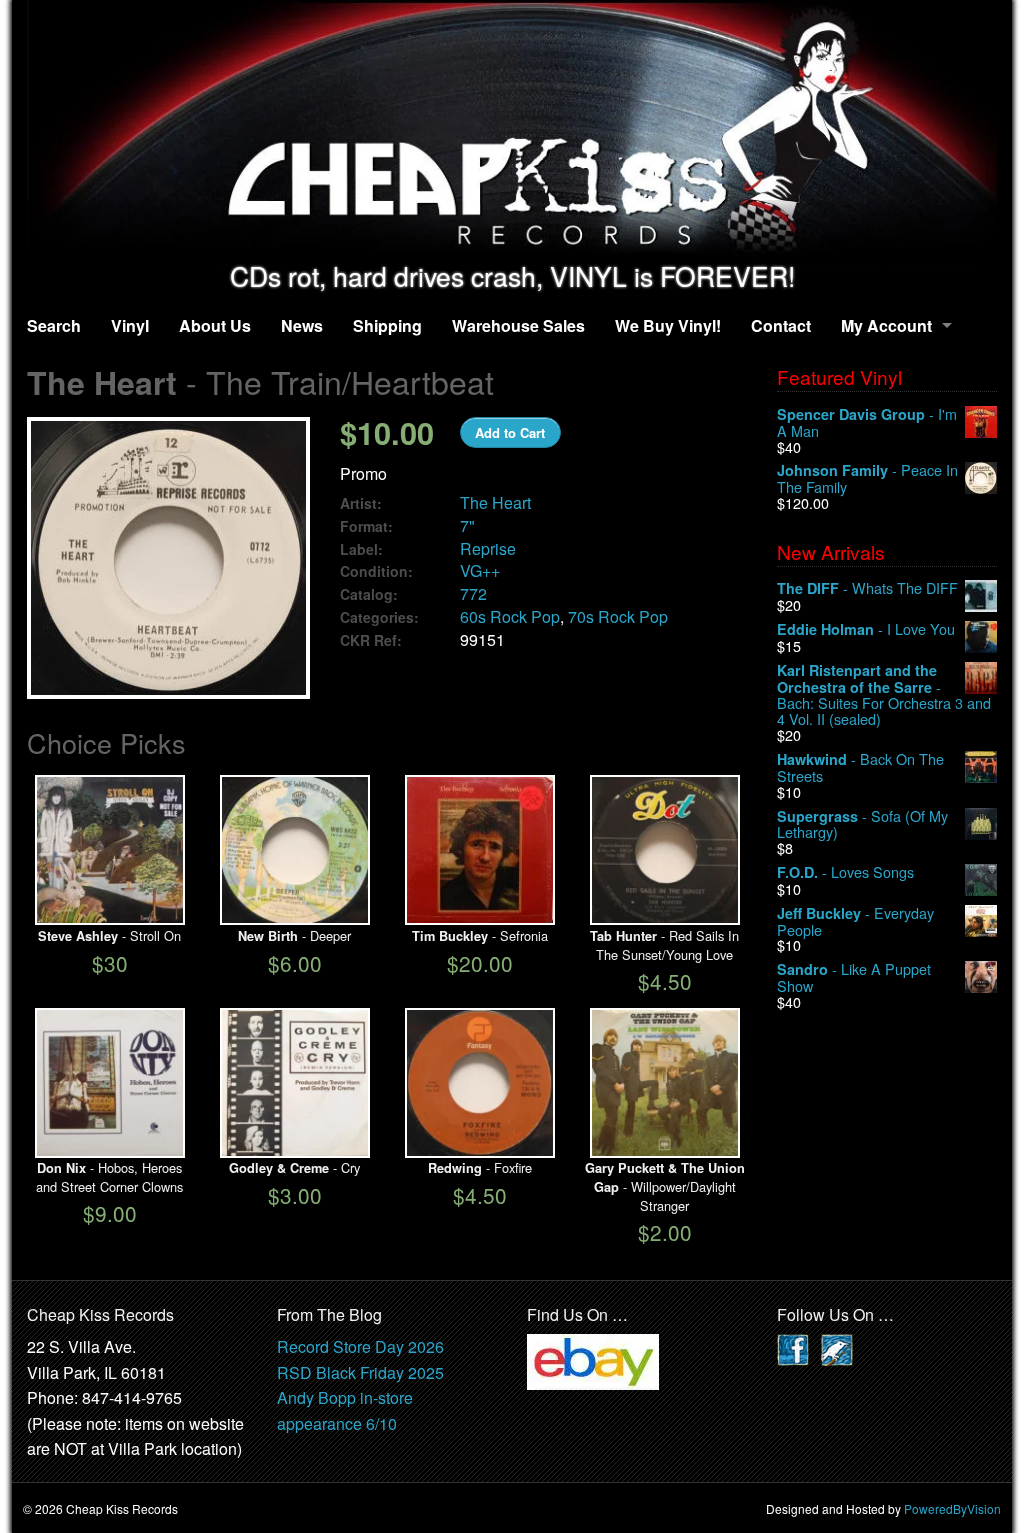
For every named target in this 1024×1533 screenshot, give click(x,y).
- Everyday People (855, 921)
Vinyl (130, 325)
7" (467, 525)
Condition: (376, 571)
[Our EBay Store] (593, 1359)
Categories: (379, 617)
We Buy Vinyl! (668, 325)
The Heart (495, 502)
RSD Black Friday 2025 (360, 1372)
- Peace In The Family (867, 478)
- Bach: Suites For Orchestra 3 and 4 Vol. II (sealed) (884, 694)
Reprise (488, 548)
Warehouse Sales (518, 325)
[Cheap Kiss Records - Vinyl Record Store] (512, 130)
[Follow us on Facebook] (793, 1347)
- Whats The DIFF (867, 588)
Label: (361, 549)
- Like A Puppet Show (854, 977)
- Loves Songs (845, 872)
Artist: (361, 503)
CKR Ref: (371, 640)
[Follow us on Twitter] (837, 1347)
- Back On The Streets (860, 767)
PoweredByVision (952, 1508)
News (302, 325)
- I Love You (866, 629)
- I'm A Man (867, 422)
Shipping (387, 325)
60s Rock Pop (510, 616)
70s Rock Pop (618, 616)
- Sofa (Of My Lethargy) (862, 824)
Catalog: (369, 594)
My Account (886, 325)
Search (54, 325)
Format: (366, 526)
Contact (781, 325)
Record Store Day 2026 (360, 1346)
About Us (215, 325)
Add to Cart (510, 432)
